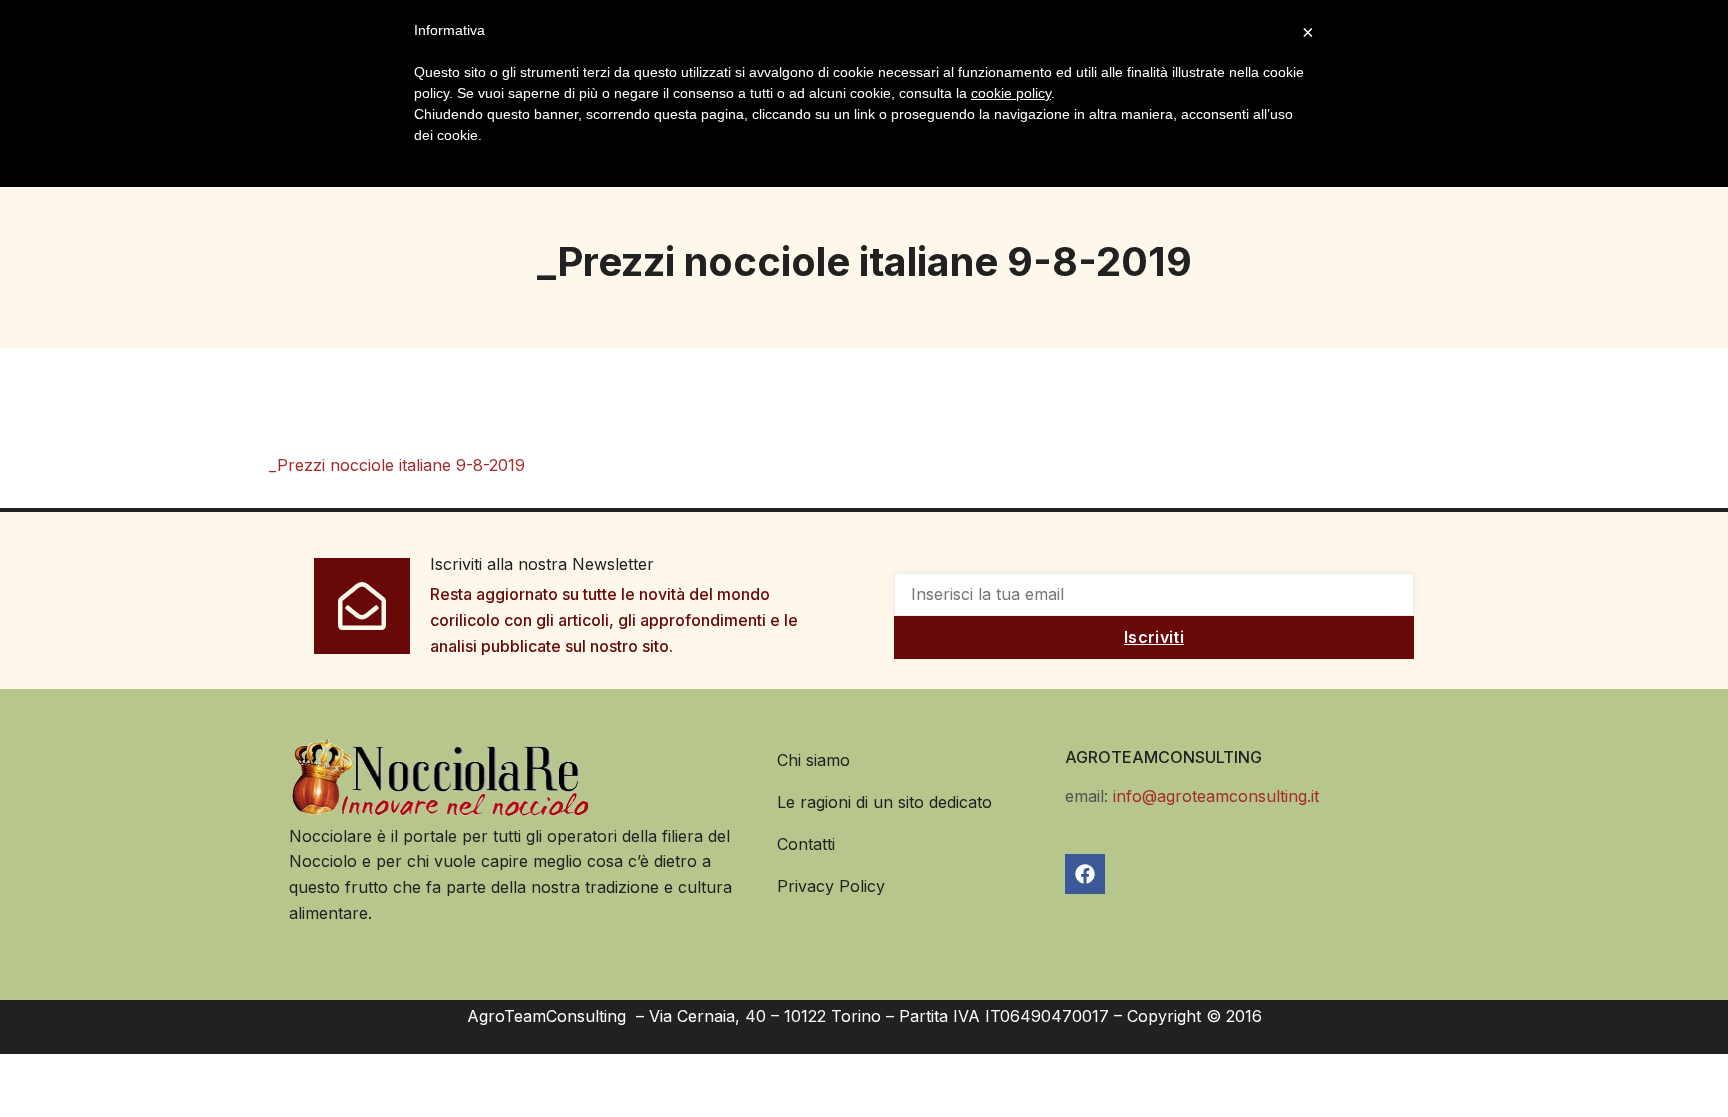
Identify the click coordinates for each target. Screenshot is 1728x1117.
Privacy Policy (831, 886)
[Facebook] (1085, 874)
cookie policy (1011, 93)
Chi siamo (813, 760)
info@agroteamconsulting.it (1216, 796)
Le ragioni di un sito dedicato (884, 802)
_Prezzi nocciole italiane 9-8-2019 (397, 465)
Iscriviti (1154, 637)
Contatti (806, 844)
